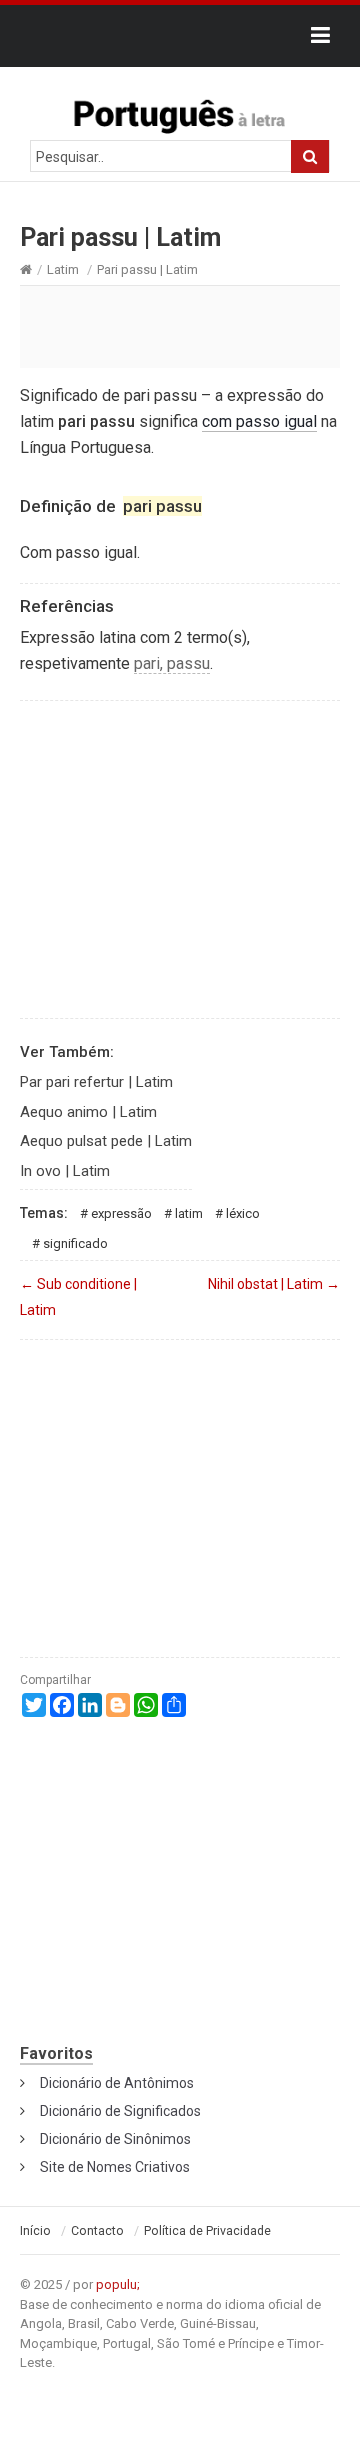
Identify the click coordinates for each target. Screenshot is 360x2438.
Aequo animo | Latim (88, 1112)
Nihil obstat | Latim (274, 1284)
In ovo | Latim (65, 1171)
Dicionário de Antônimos (117, 2083)
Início (35, 2231)
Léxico (243, 1213)
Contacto (97, 2231)
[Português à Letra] (180, 112)
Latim (63, 269)
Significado (75, 1243)
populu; (118, 2284)
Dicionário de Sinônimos (115, 2139)
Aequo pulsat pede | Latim (106, 1141)
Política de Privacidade (207, 2231)
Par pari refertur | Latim (96, 1082)
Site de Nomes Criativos (115, 2167)
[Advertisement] (180, 326)
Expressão (121, 1213)
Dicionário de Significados (120, 2111)
